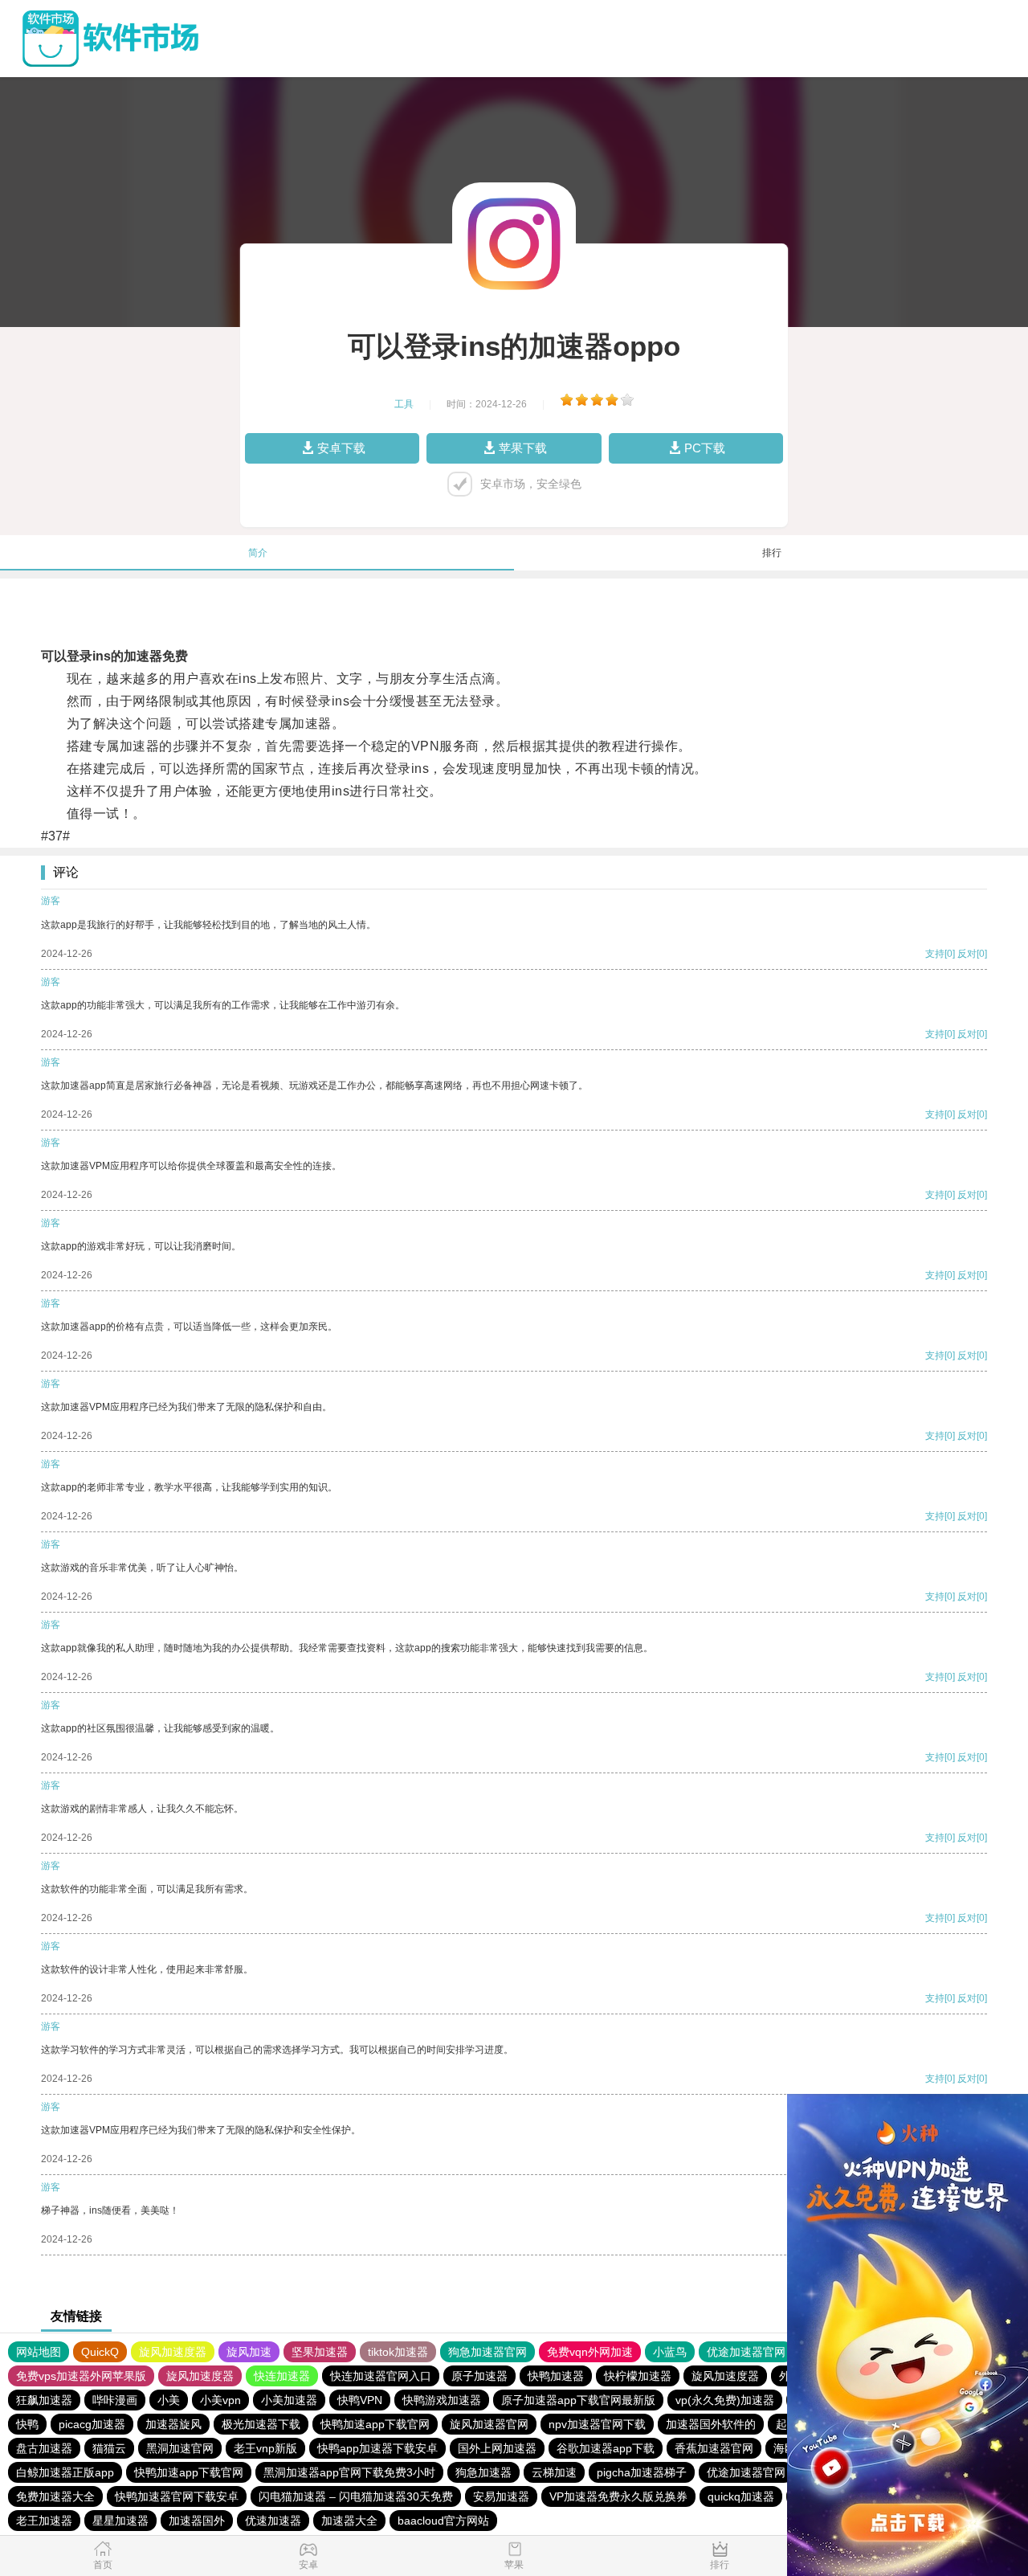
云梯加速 (554, 2472)
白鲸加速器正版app (65, 2472)
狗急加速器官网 (487, 2352)
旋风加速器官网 (489, 2424)
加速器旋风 (173, 2424)
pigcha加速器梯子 (642, 2472)
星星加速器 (120, 2521)
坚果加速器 (320, 2352)
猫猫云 (109, 2448)
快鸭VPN (360, 2400)
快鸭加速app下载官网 (375, 2424)
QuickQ (100, 2352)
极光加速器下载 (261, 2424)
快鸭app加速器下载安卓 (377, 2448)
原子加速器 (479, 2376)
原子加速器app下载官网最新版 (578, 2400)
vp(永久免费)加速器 (725, 2400)
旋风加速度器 (173, 2352)
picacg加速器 (92, 2424)
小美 (169, 2400)
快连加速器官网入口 (381, 2376)
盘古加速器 (44, 2448)
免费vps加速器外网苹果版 (81, 2376)
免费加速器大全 (55, 2496)
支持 (935, 954)
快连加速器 (282, 2376)
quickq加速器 (741, 2496)
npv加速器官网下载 (597, 2424)
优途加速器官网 (746, 2352)
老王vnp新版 (265, 2448)
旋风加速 (249, 2352)
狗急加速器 (483, 2472)
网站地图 (39, 2352)
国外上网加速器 (497, 2448)
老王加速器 (44, 2521)
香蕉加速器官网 (714, 2448)
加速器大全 (349, 2521)
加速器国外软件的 (711, 2424)
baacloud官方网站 (443, 2521)
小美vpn (220, 2400)
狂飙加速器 (44, 2400)
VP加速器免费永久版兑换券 (618, 2496)
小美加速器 (289, 2400)
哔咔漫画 (115, 2400)
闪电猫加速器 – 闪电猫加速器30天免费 (356, 2496)
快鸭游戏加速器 (442, 2400)
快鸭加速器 (556, 2376)
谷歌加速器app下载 (606, 2448)
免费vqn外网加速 (590, 2352)
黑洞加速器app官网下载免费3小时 (349, 2472)
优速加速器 (273, 2521)
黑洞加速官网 (180, 2448)
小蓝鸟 (670, 2352)
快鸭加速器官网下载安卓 (177, 2496)
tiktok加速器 (398, 2352)
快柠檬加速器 (638, 2376)
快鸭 (27, 2424)
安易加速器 (501, 2496)
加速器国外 (197, 2521)
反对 (967, 954)
